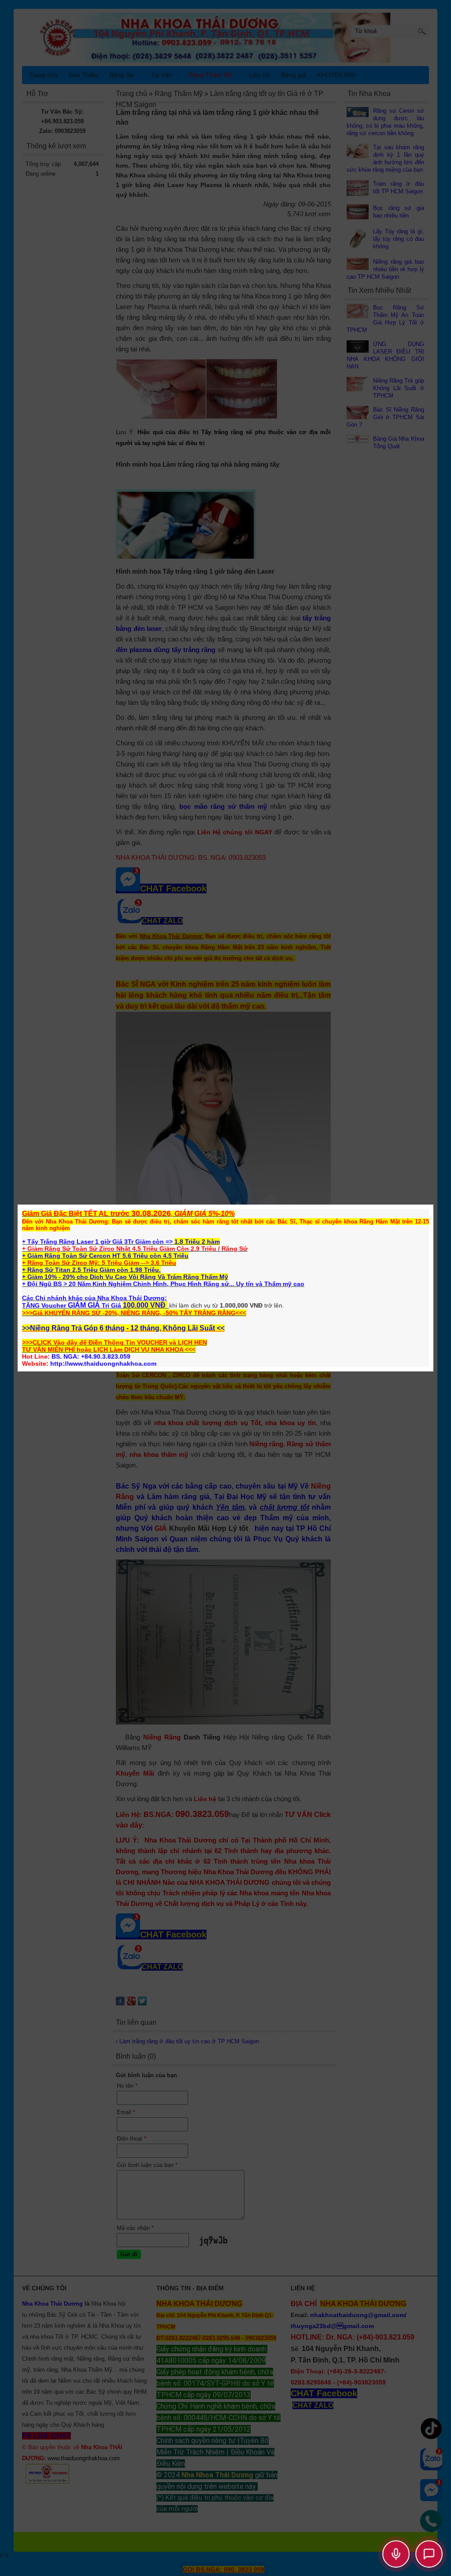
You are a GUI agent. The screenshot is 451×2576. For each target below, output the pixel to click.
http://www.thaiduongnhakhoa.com (103, 1364)
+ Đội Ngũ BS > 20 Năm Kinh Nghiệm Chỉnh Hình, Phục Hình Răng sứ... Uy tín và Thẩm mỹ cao (163, 1284)
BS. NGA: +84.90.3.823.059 (91, 1356)
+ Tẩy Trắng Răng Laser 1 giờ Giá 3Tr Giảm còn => (98, 1242)
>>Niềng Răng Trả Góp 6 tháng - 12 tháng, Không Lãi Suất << (123, 1328)
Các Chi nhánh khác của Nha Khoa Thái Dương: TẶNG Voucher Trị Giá (94, 1302)
